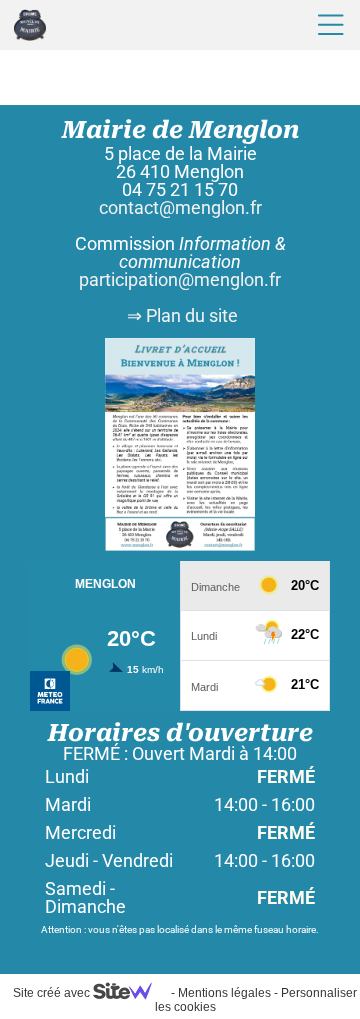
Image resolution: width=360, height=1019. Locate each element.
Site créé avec (53, 993)
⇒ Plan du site (180, 315)
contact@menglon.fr (180, 207)
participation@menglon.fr (180, 279)
